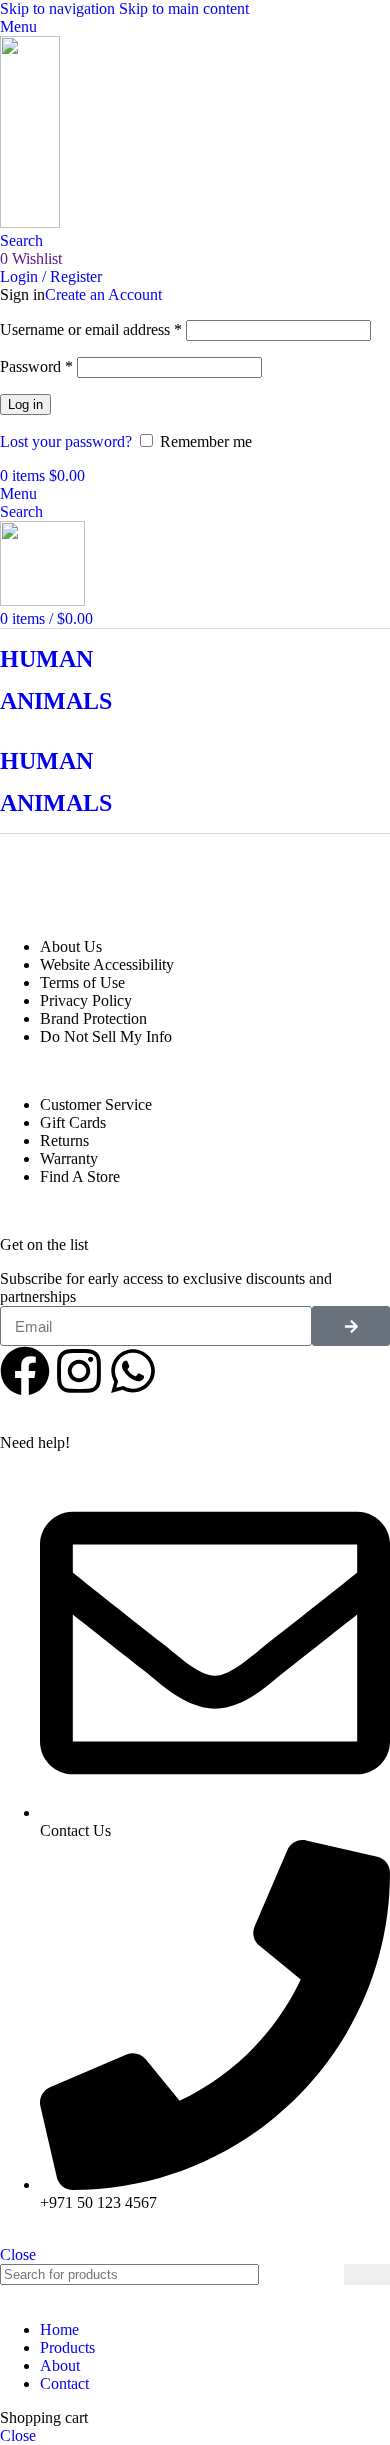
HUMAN (46, 659)
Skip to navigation (59, 8)
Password (36, 366)
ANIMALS (56, 701)
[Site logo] (30, 222)
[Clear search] (329, 2275)
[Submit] (351, 1326)
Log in (25, 404)
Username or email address (91, 329)
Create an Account (103, 294)
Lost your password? (66, 441)
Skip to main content (184, 8)
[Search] (367, 2274)
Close (18, 2254)
